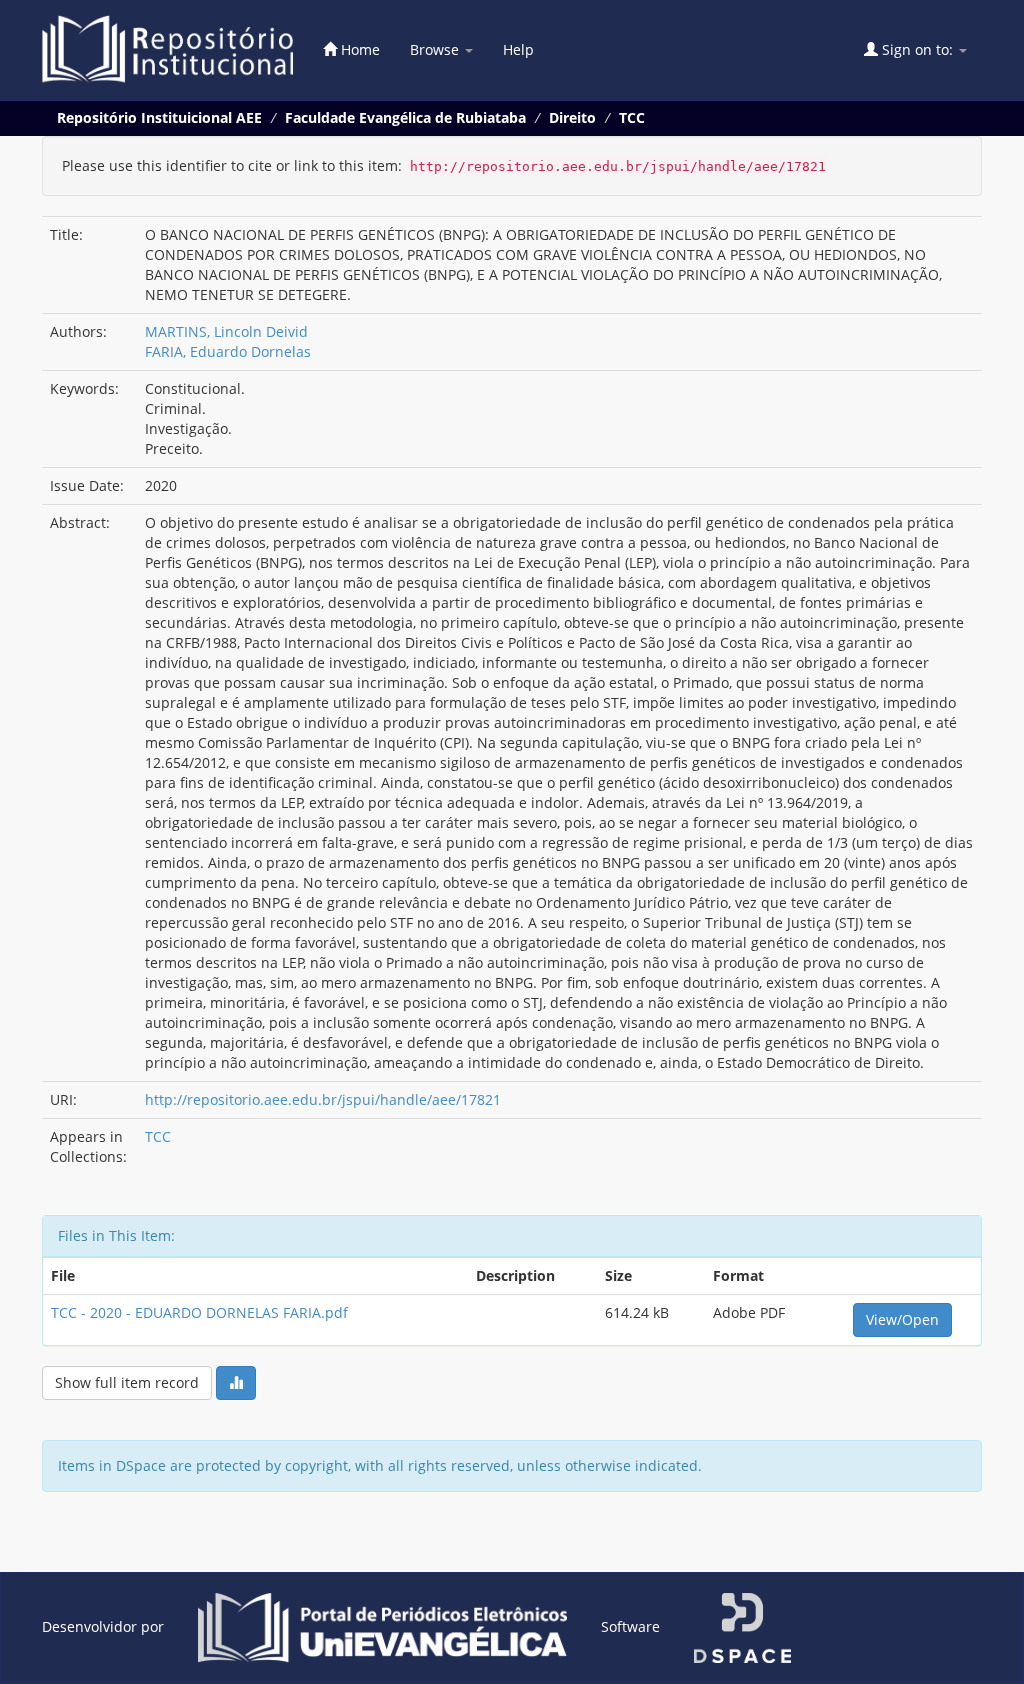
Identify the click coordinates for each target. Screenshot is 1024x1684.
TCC (632, 117)
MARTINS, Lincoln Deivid (226, 331)
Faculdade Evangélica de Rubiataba (405, 117)
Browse (436, 49)
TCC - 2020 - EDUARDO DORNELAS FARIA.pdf (199, 1312)
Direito (572, 117)
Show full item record (127, 1382)
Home (358, 49)
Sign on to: (917, 49)
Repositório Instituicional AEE (159, 117)
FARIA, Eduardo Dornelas (228, 351)
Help (518, 49)
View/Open (902, 1319)
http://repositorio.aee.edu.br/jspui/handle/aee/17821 (323, 1099)
